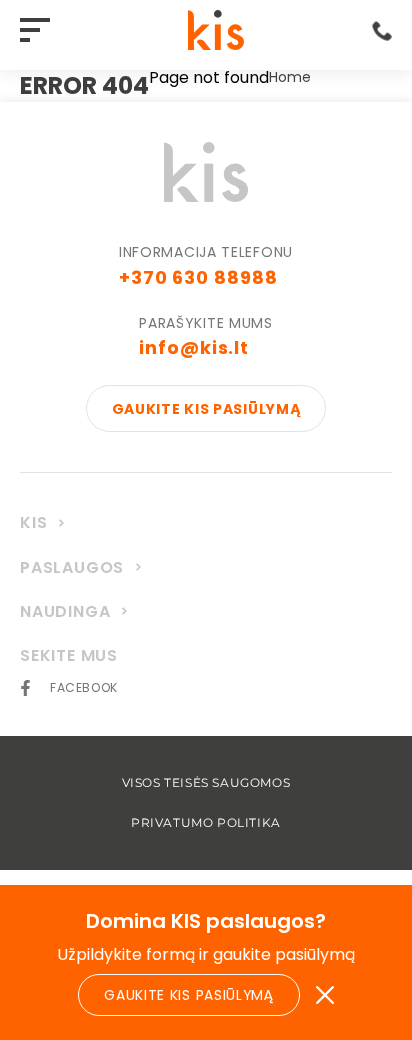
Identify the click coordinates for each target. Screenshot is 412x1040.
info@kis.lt (194, 347)
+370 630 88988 (198, 277)
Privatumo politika (206, 823)
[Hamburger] (40, 31)
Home (290, 78)
